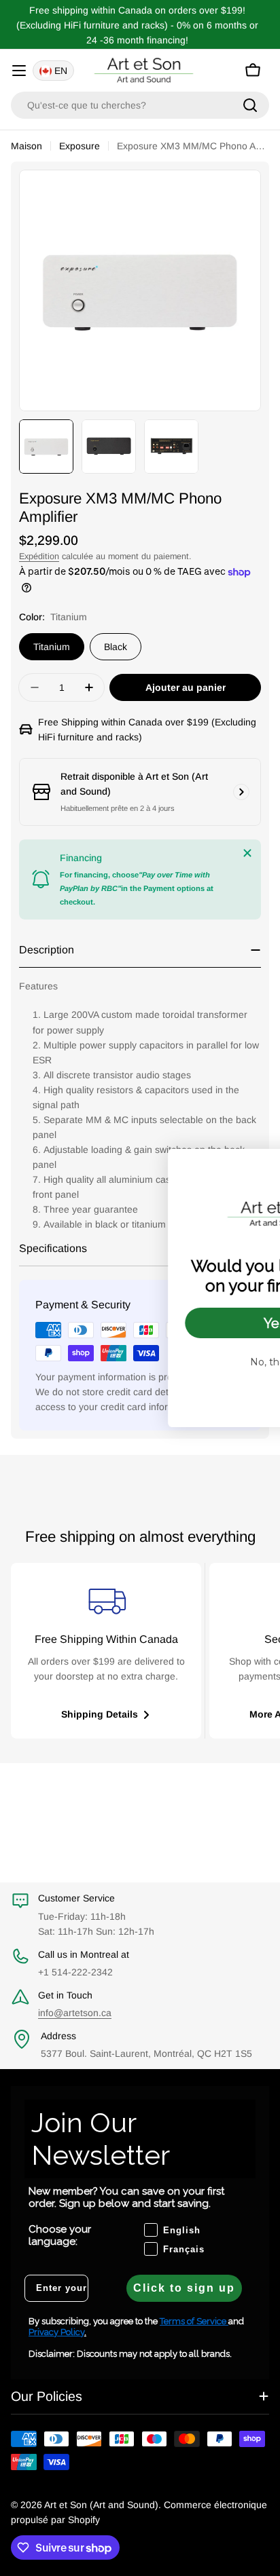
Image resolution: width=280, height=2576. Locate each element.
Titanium (52, 647)
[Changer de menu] (19, 71)
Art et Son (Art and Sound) (101, 2505)
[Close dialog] (262, 1166)
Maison (27, 146)
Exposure (80, 146)
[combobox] (140, 105)
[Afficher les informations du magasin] (241, 792)
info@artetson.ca (75, 2013)
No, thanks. (171, 1362)
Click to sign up (184, 2288)
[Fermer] (247, 853)
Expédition (39, 556)
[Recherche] (250, 105)
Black (116, 647)
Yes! (171, 1323)
